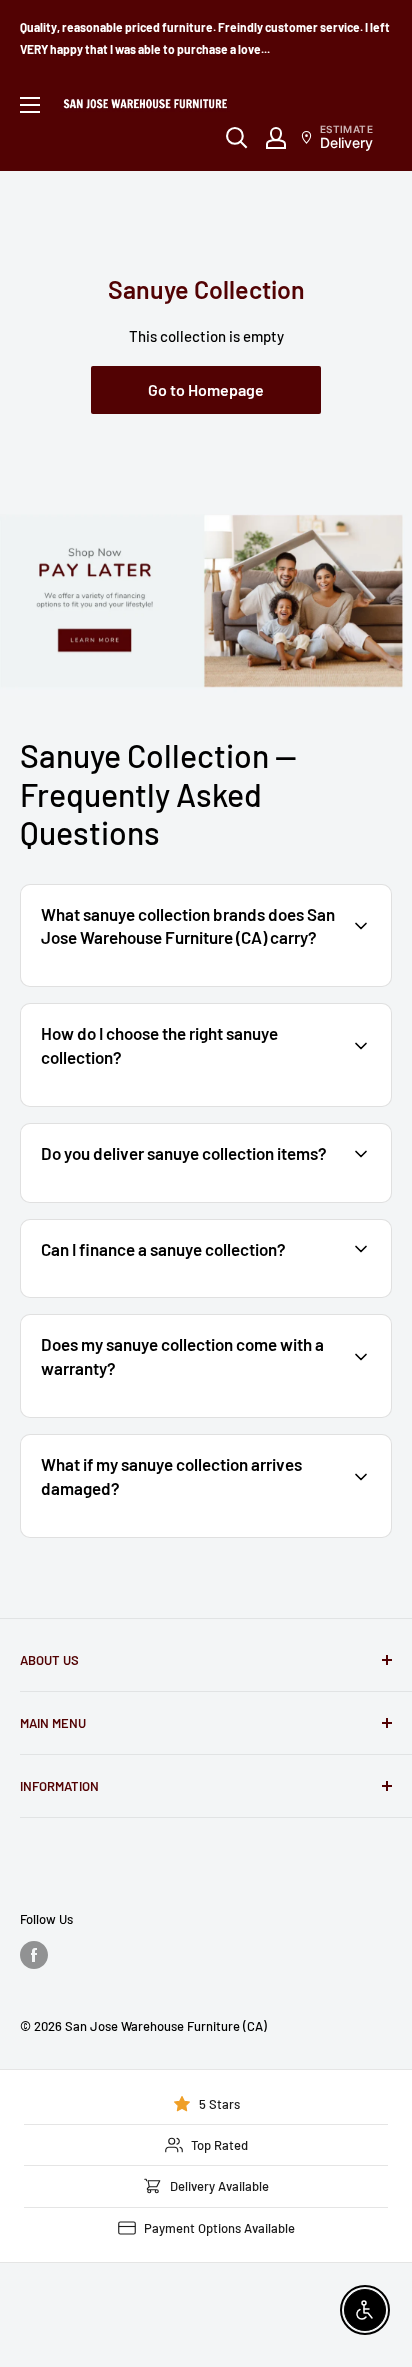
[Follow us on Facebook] (34, 1955)
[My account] (276, 138)
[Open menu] (30, 105)
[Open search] (237, 138)
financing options (186, 1295)
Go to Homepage (206, 389)
